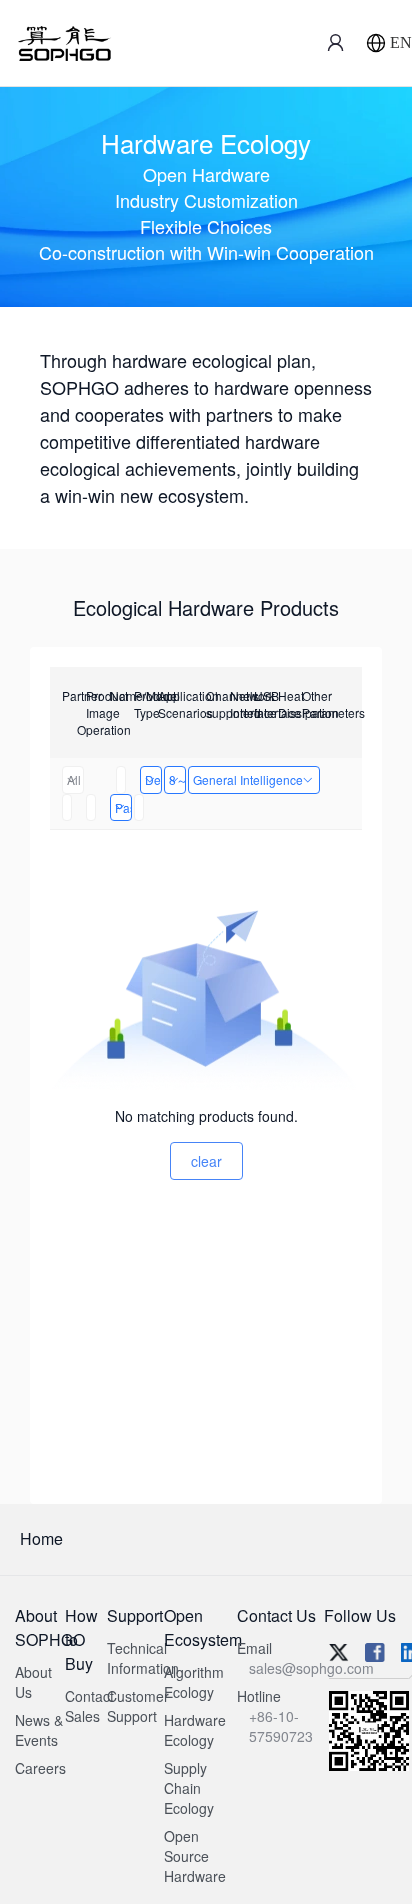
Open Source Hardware (195, 1856)
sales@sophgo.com (311, 1668)
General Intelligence (248, 779)
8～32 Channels (177, 779)
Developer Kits (153, 779)
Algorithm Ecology (194, 1682)
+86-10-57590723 (281, 1726)
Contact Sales (89, 1706)
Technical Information (143, 1658)
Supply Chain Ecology (189, 1788)
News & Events (39, 1730)
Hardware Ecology (195, 1730)
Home (41, 1538)
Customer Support (138, 1706)
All (74, 779)
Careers (40, 1768)
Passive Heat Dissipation (123, 807)
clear (206, 1161)
